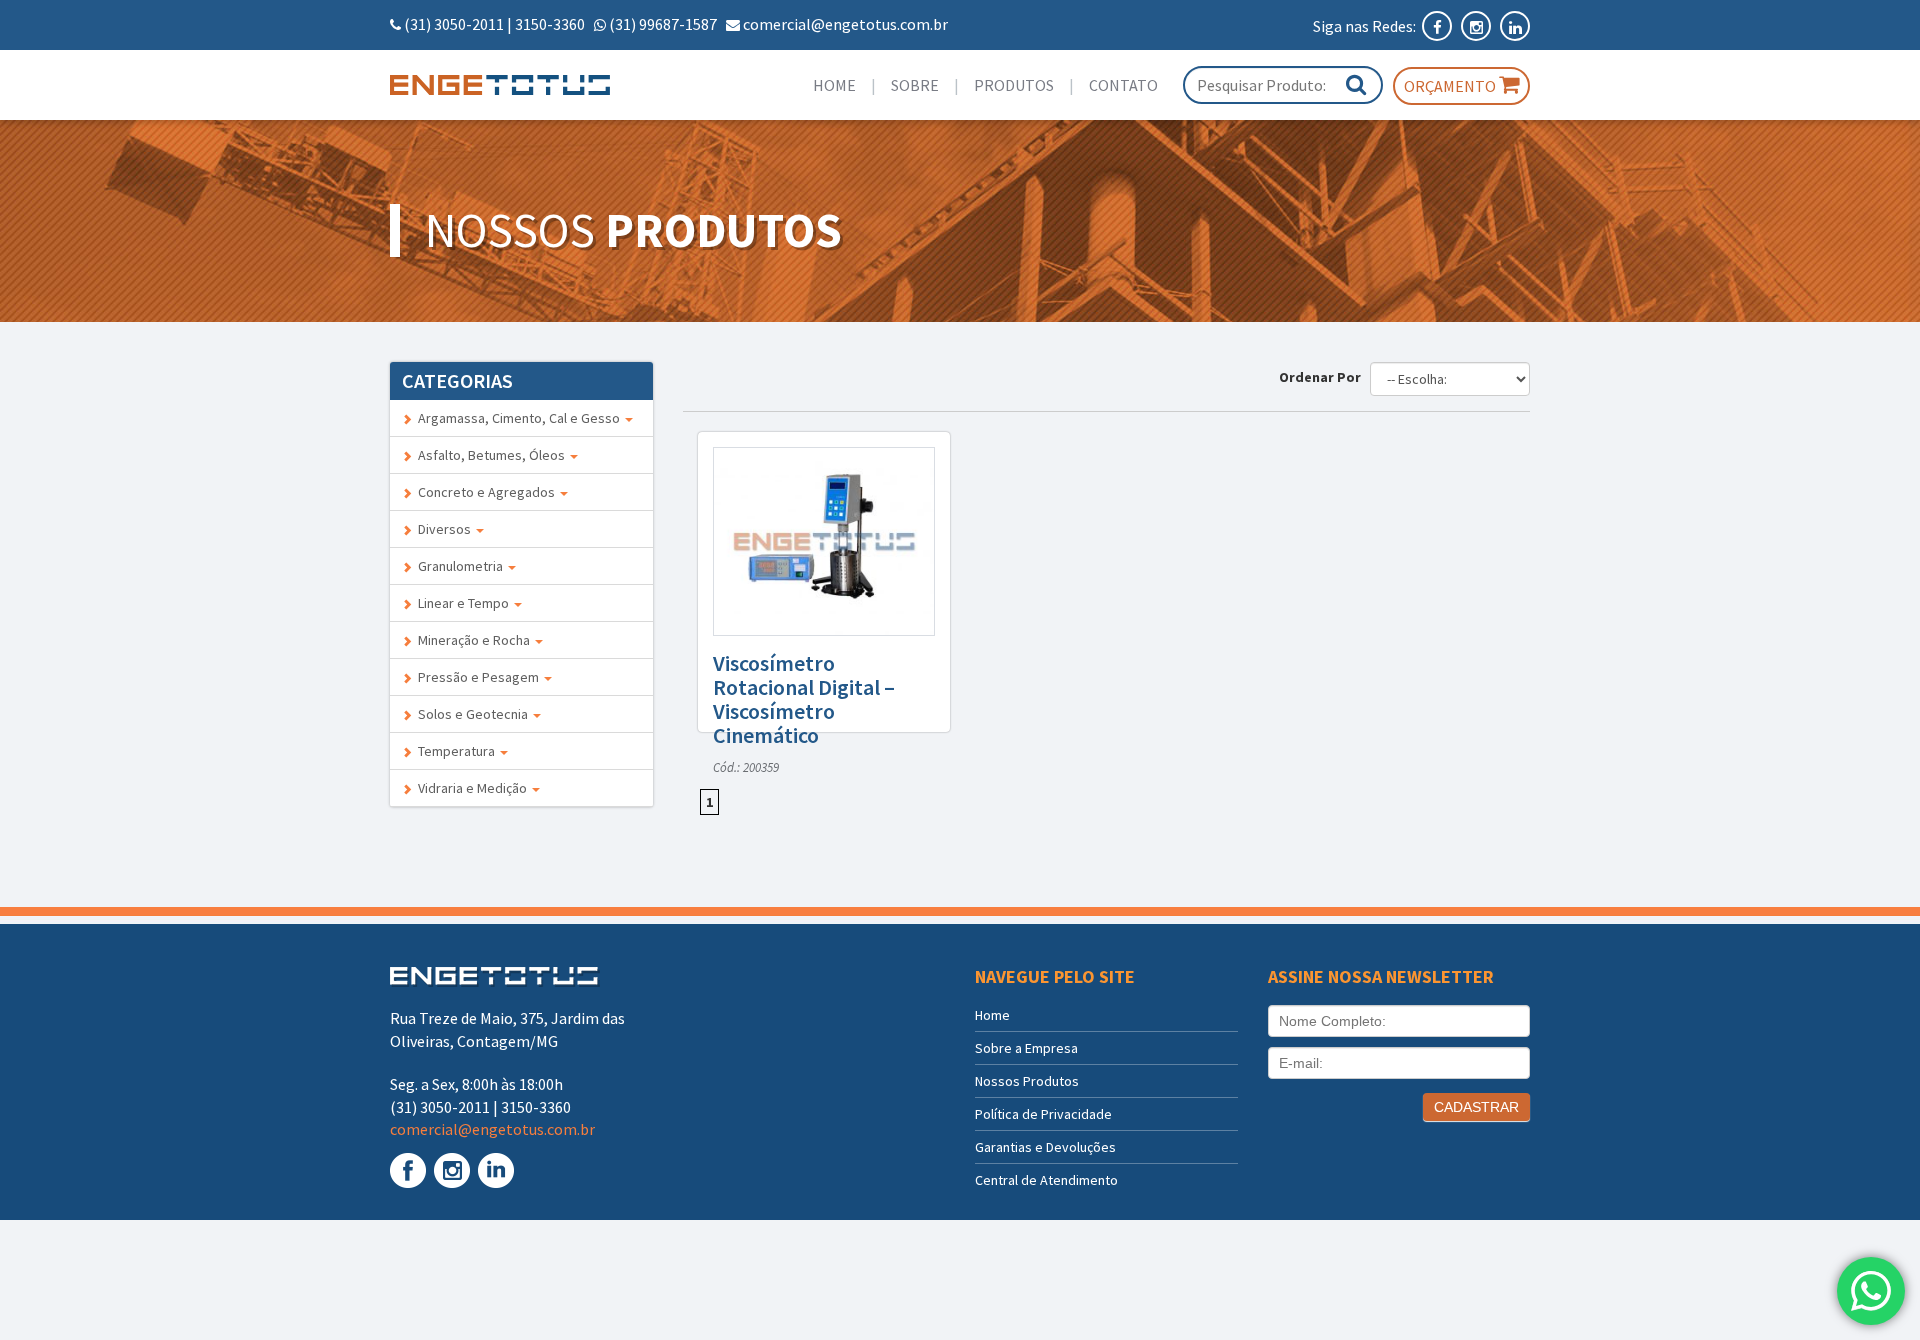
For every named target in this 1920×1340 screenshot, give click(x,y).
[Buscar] (1356, 84)
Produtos (1014, 85)
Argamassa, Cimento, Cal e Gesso (517, 418)
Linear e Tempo (462, 603)
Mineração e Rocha (472, 640)
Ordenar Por (1323, 377)
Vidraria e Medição (471, 788)
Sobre (915, 85)
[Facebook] (1438, 26)
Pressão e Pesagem (477, 677)
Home (834, 85)
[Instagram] (1477, 26)
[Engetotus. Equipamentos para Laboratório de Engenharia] (521, 85)
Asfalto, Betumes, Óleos (490, 455)
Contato (1123, 85)
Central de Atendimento (1046, 1180)
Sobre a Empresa (1026, 1048)
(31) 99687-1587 (663, 24)
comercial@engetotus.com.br (845, 24)
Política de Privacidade (1043, 1114)
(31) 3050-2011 (454, 24)
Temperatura (455, 751)
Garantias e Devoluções (1045, 1147)
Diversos (443, 529)
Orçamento (1451, 86)
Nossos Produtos (1027, 1081)
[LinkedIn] (1515, 26)
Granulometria (459, 566)
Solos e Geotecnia (471, 714)
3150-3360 (550, 24)
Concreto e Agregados (485, 492)
